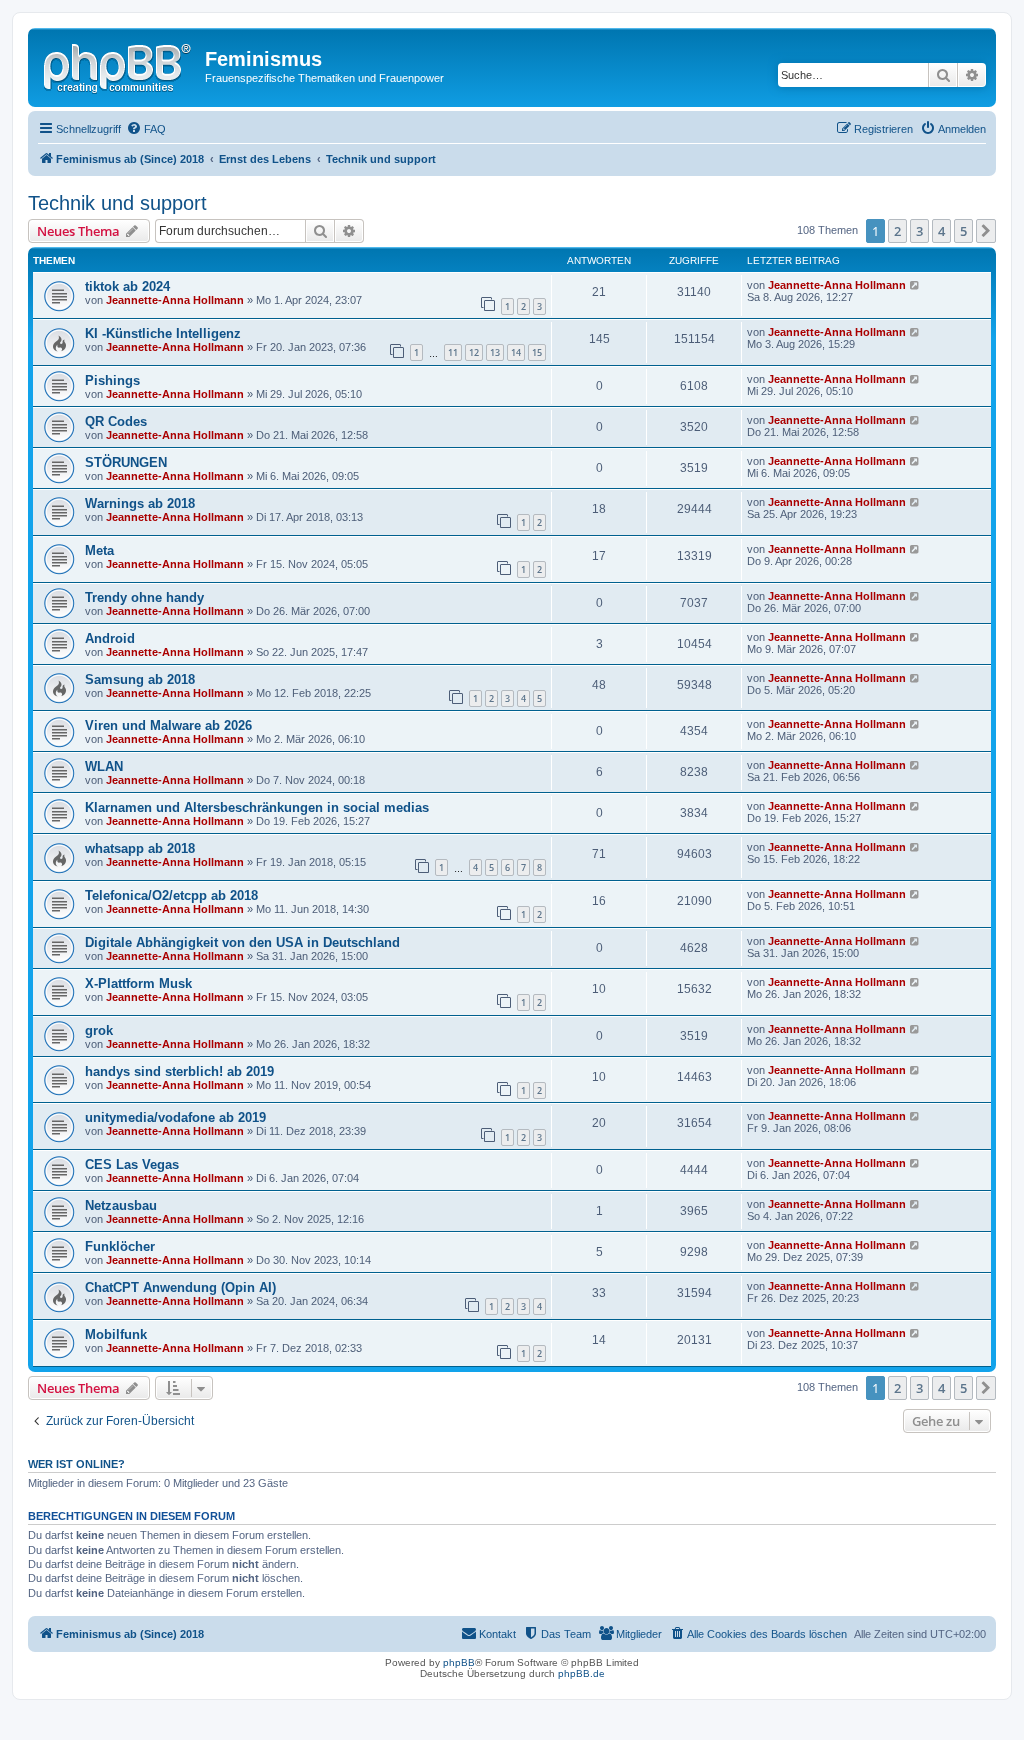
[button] (986, 231)
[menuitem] (146, 129)
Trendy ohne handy (144, 597)
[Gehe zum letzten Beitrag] (915, 285)
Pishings (112, 380)
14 (516, 352)
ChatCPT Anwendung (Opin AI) (180, 1287)
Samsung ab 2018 (140, 679)
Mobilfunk (116, 1334)
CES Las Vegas (132, 1164)
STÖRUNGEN (126, 462)
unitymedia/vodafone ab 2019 (175, 1117)
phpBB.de (581, 1673)
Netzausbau (121, 1205)
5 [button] (963, 231)
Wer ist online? (76, 1464)
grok (99, 1030)
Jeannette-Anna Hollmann (175, 300)
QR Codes (116, 421)
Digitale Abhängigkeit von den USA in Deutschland (242, 942)
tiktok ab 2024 (127, 286)
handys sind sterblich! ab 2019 (179, 1071)
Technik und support (117, 203)
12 (474, 352)
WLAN (104, 766)
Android (110, 638)
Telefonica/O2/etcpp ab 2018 (171, 895)
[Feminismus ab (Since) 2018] (119, 65)
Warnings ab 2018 (140, 503)
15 (537, 352)
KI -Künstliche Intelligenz (163, 333)
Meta (99, 550)
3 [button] (919, 231)
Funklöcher (120, 1246)
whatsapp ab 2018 (140, 848)
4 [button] (941, 231)
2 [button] (897, 231)
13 (495, 352)
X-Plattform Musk (138, 983)
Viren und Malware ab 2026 (168, 725)
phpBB (459, 1662)
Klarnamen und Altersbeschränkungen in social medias (257, 807)
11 (453, 352)
